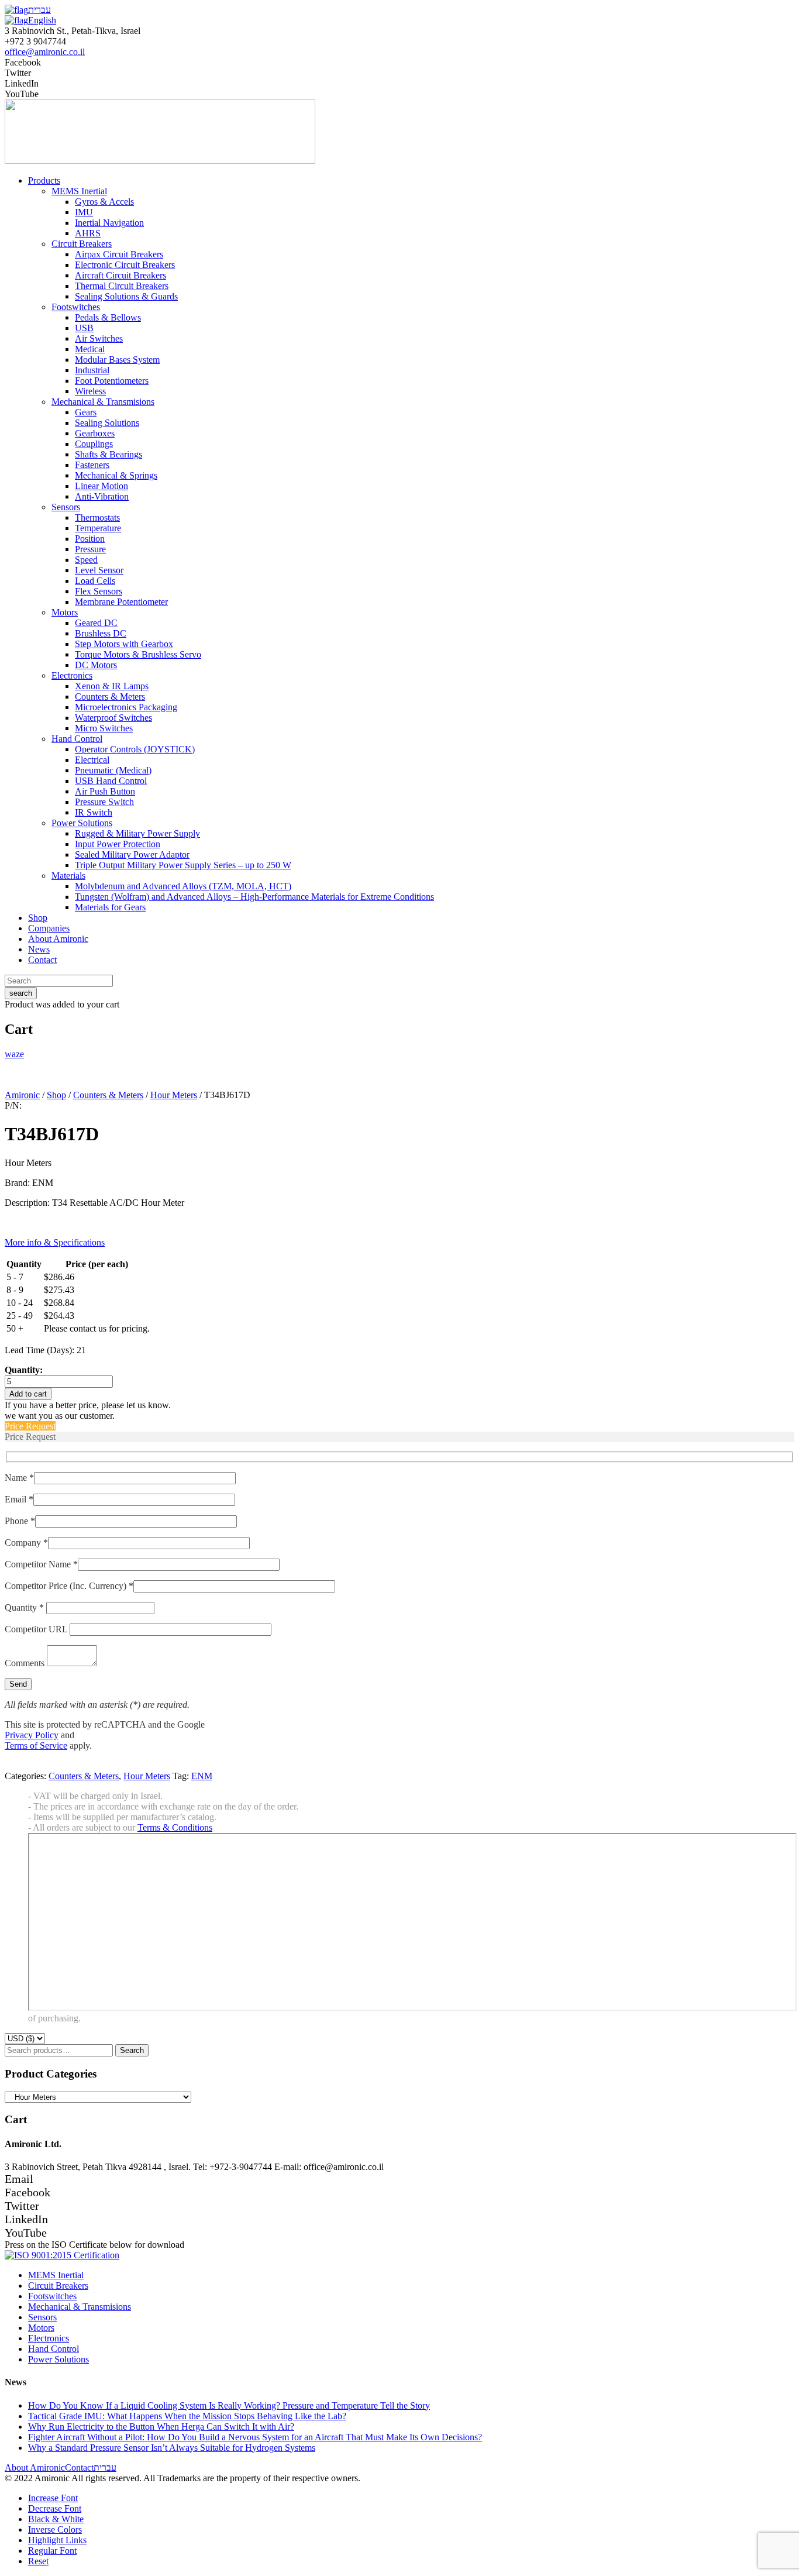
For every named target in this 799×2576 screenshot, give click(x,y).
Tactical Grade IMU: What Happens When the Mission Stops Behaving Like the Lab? (187, 2416)
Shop (56, 1095)
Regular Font (52, 2551)
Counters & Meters (108, 1095)
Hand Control (54, 2349)
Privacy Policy (32, 1735)
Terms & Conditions (175, 1827)
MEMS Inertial (56, 2275)
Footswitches (52, 2296)
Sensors (42, 2317)
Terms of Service (36, 1746)
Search (132, 2050)
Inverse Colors (55, 2529)
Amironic (22, 1095)
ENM (202, 1776)
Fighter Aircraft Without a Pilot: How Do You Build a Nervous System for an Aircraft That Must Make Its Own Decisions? (255, 2437)
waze (14, 1054)
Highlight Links (57, 2540)
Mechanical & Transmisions (80, 2307)
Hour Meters (174, 1095)
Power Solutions (58, 2359)
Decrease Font (55, 2508)
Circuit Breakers (58, 2286)
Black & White (56, 2519)
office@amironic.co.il (45, 52)
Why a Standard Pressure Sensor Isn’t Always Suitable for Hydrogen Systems (172, 2448)
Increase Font (53, 2498)
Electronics (49, 2338)
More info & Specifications (55, 1242)
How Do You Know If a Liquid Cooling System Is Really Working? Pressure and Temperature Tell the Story (229, 2405)
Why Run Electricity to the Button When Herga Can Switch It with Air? (161, 2427)
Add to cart (28, 1394)
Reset (38, 2561)
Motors (41, 2328)
